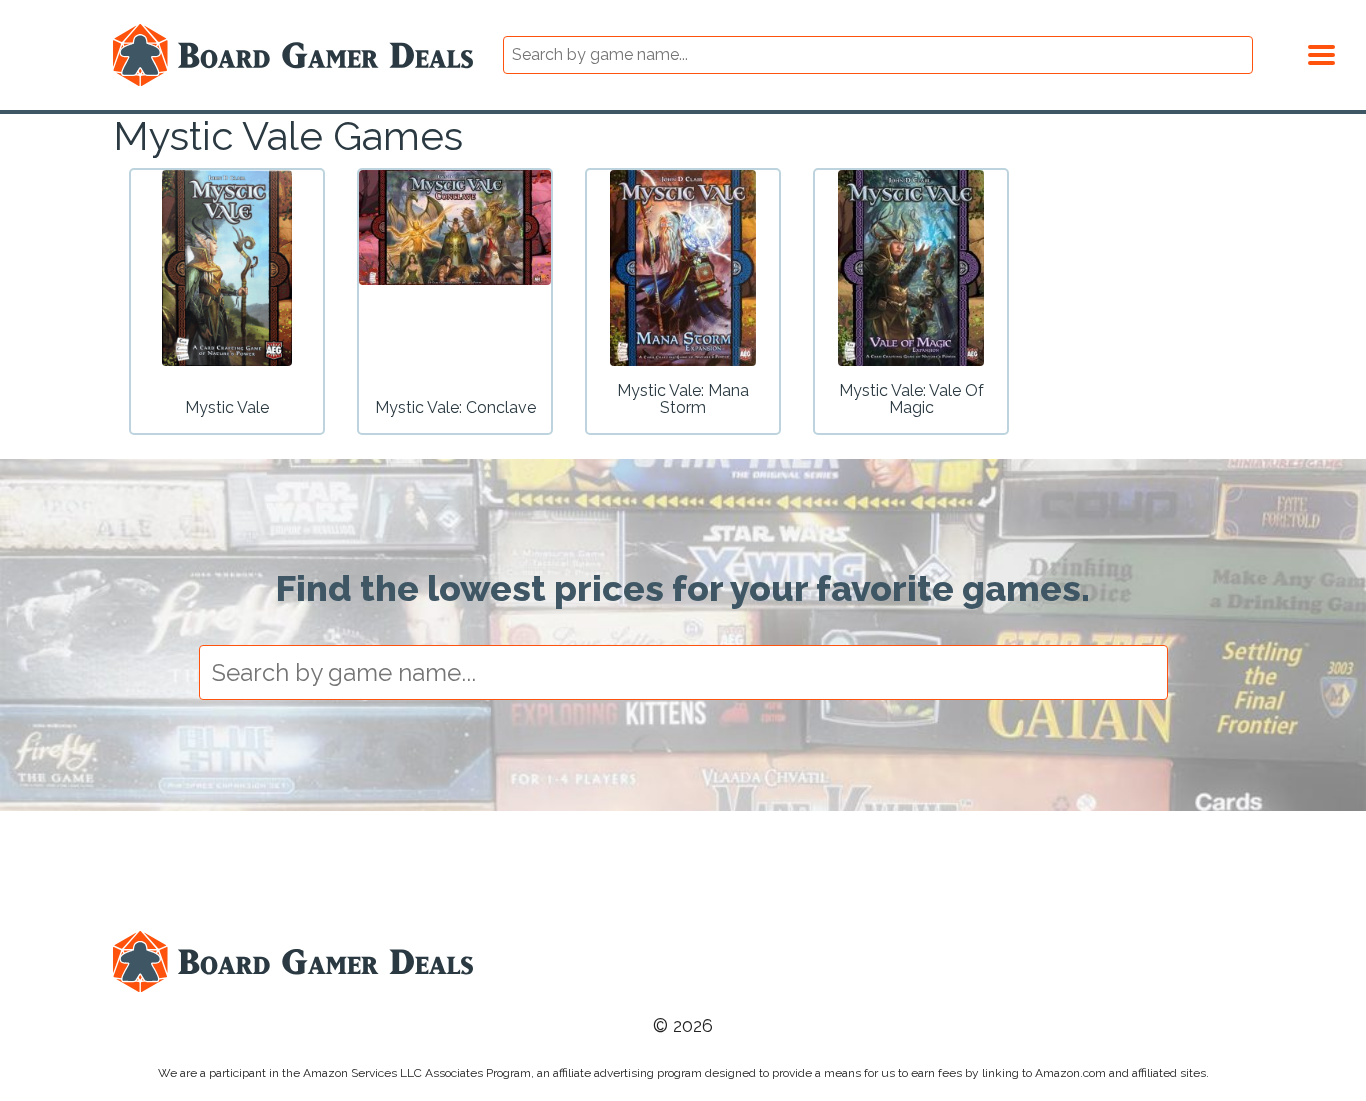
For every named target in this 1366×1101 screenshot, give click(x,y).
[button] (1321, 52)
